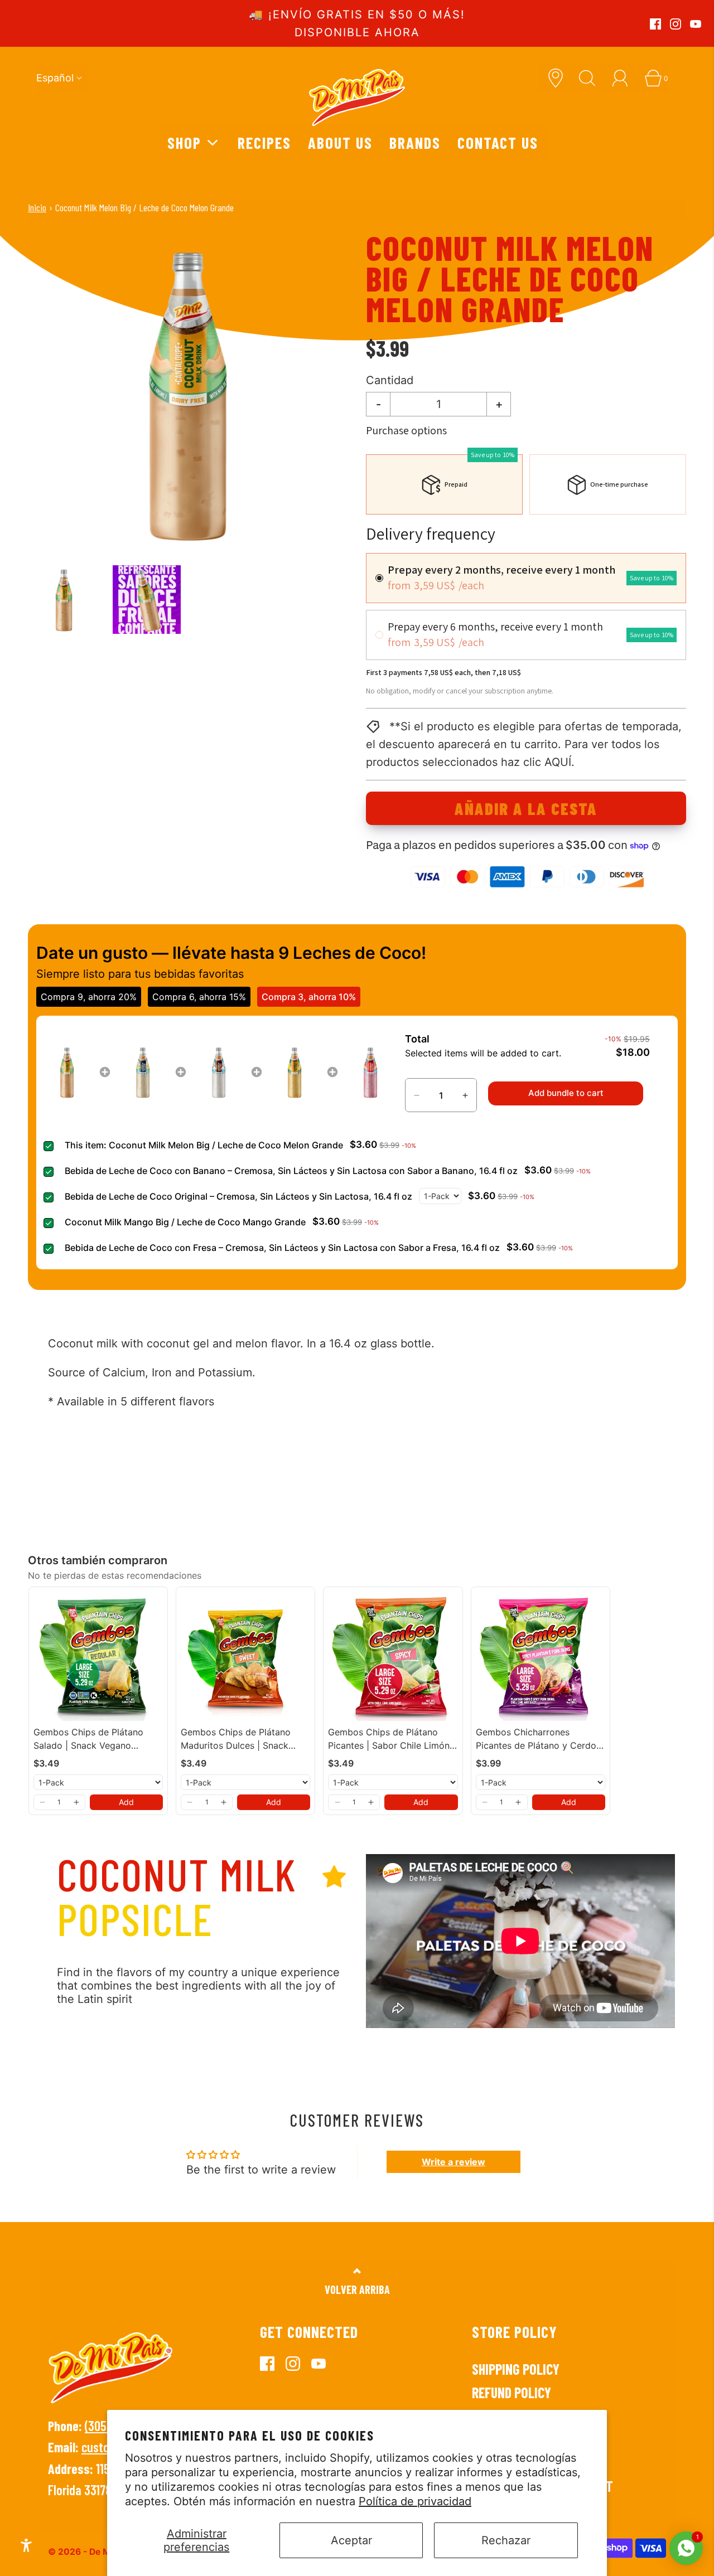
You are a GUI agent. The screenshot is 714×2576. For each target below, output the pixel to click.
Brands (415, 142)
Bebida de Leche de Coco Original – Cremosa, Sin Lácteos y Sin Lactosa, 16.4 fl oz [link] (238, 1196)
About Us (340, 142)
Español (55, 78)
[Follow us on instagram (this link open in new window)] (676, 24)
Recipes (264, 142)
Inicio (37, 207)
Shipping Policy (516, 2369)
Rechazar (506, 2540)
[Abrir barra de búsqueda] (591, 78)
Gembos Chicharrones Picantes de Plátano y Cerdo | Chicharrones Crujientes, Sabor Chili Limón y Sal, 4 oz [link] (539, 1739)
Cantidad (390, 380)
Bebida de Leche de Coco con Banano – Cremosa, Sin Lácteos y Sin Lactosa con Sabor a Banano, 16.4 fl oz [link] (291, 1171)
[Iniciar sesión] (624, 78)
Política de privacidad (415, 2501)
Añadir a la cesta (526, 808)
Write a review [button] (454, 2162)
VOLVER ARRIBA (357, 2289)
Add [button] (126, 1802)
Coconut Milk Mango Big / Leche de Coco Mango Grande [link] (185, 1222)
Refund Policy (512, 2392)
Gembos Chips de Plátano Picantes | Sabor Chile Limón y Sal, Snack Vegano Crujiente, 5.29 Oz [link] (393, 1739)
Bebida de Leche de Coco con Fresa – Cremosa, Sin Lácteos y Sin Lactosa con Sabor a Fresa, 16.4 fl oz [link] (282, 1248)
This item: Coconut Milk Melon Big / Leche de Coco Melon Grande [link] (204, 1145)
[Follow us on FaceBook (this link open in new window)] (655, 24)
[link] (67, 1072)
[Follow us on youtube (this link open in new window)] (696, 24)
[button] (64, 600)
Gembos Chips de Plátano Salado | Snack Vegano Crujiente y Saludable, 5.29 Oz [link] (98, 1739)
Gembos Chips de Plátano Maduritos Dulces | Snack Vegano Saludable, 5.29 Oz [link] (238, 1739)
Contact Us (498, 142)
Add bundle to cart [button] (566, 1093)
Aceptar (351, 2540)
